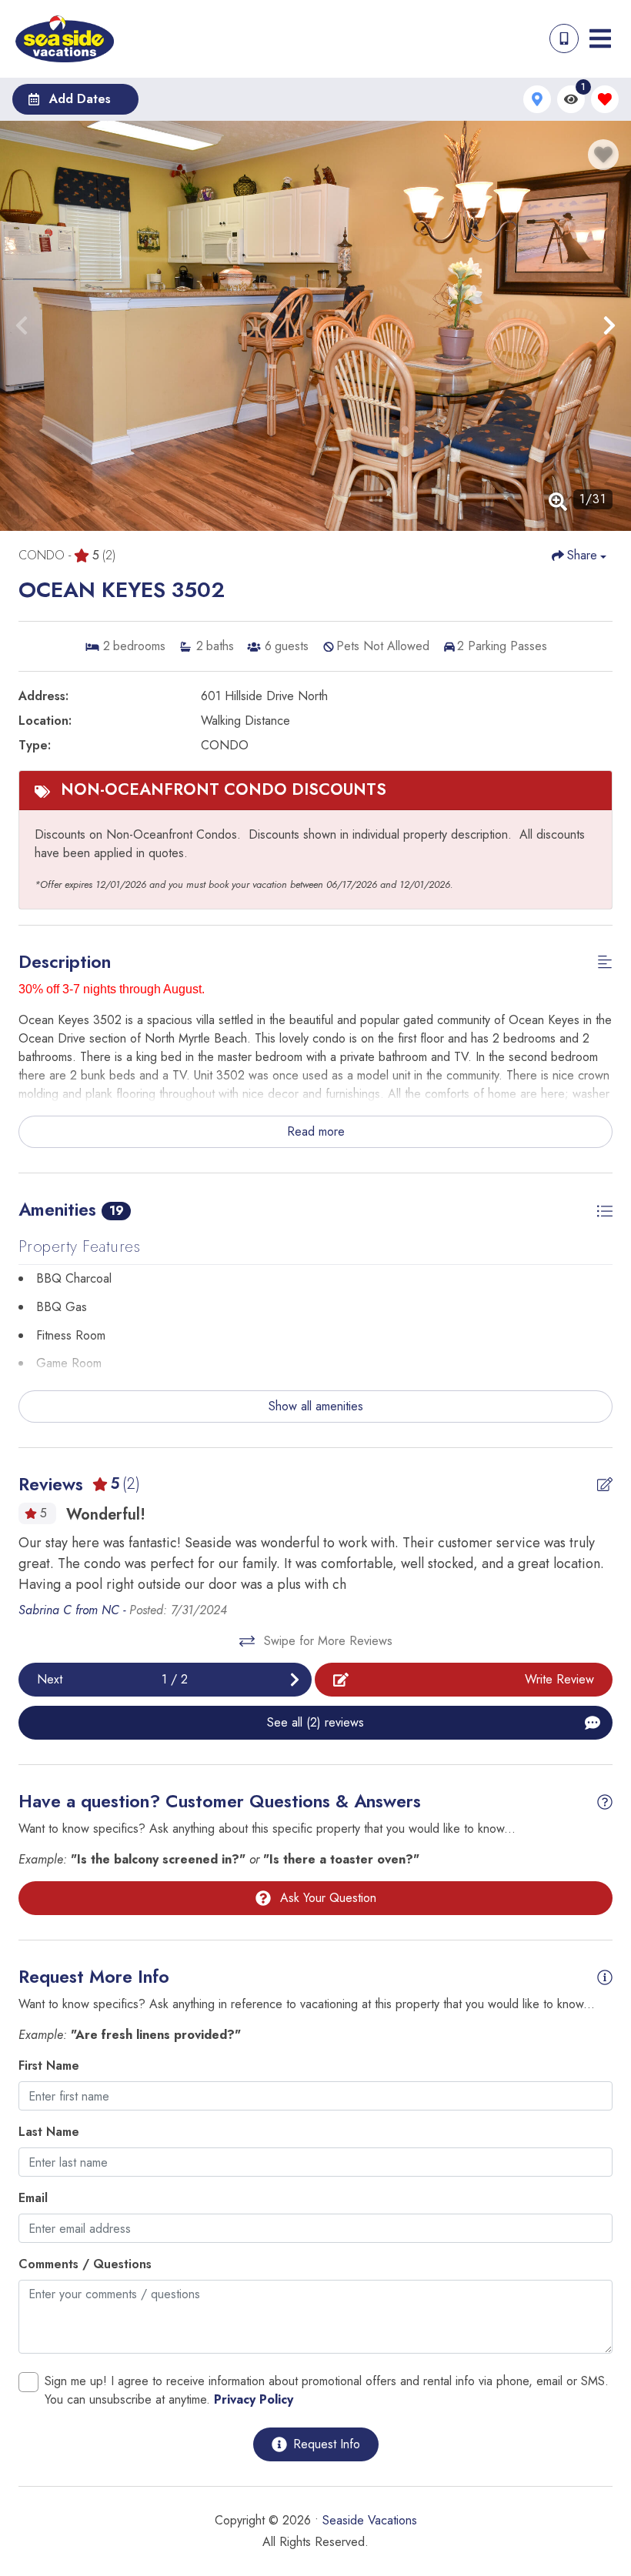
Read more (316, 1131)
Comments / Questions (85, 2264)
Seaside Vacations (370, 2520)
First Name (49, 2065)
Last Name (49, 2132)
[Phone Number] (564, 38)
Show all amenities (316, 1406)
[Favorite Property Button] (603, 155)
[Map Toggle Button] (537, 99)
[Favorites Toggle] (605, 99)
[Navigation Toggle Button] (600, 38)
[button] (22, 325)
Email (33, 2198)
